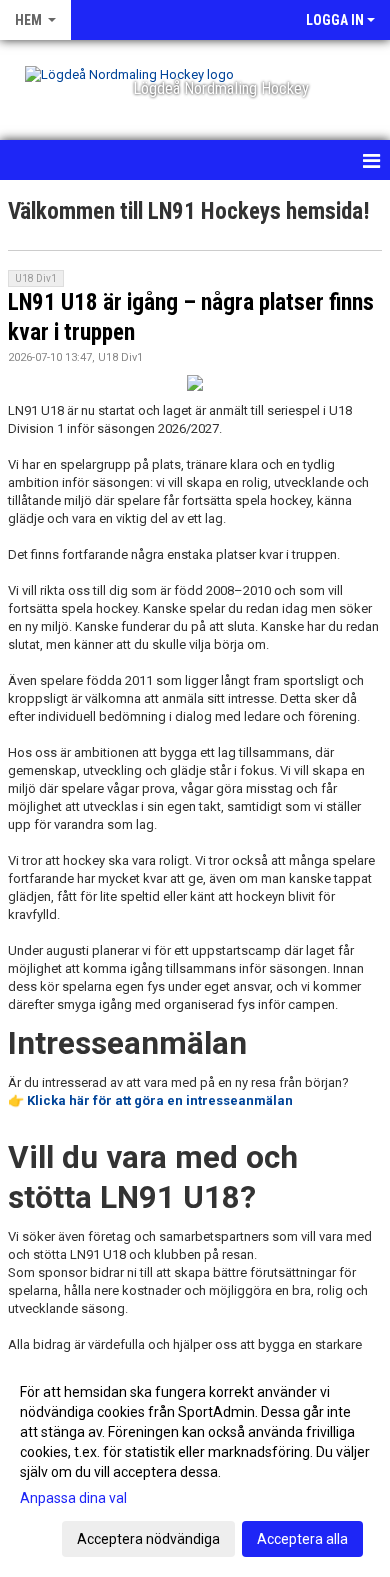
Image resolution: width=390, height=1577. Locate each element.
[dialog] (195, 1464)
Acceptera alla (302, 1539)
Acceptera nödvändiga (148, 1539)
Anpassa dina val (73, 1498)
